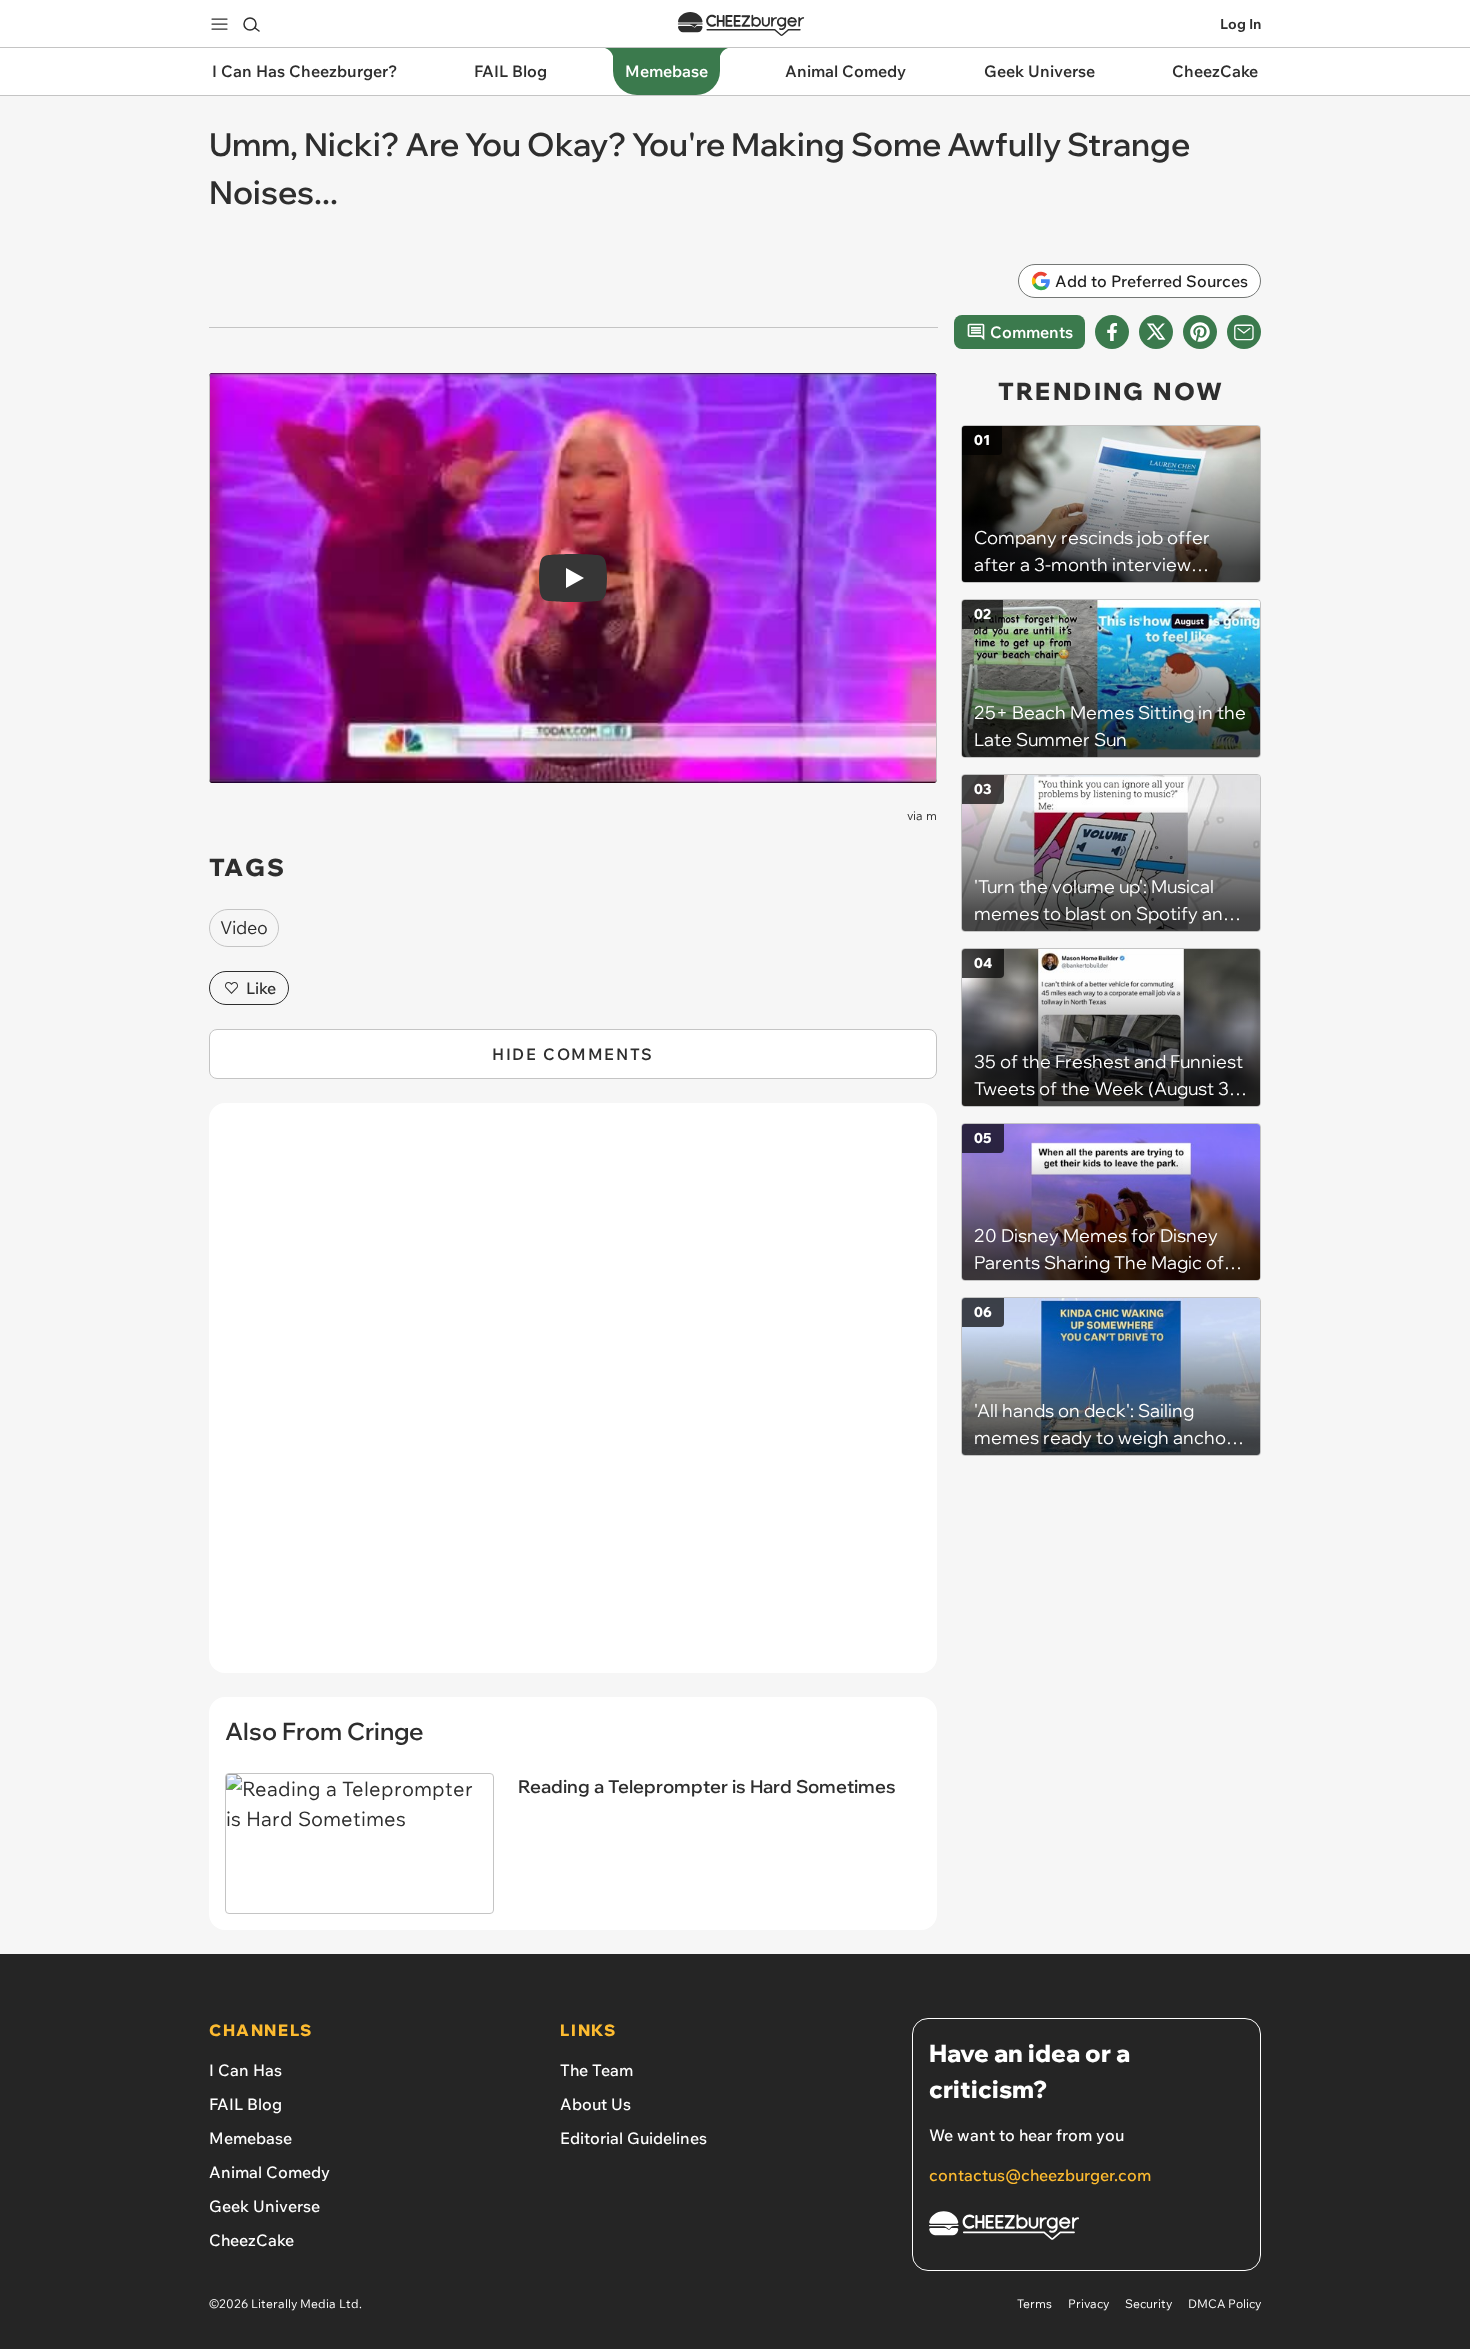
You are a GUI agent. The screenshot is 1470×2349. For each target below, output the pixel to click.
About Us (595, 2104)
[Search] (251, 24)
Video (244, 927)
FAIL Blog (245, 2104)
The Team (596, 2070)
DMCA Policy (1224, 2303)
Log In (1240, 24)
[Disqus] (573, 1399)
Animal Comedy (269, 2172)
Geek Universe (264, 2206)
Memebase (250, 2138)
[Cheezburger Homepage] (741, 24)
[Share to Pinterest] (1200, 332)
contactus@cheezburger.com (1040, 2175)
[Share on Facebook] (1112, 332)
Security (1148, 2303)
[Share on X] (1156, 332)
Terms (1034, 2303)
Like (261, 988)
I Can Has (245, 2070)
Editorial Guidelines (633, 2138)
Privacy (1088, 2303)
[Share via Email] (1244, 332)
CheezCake (251, 2240)
